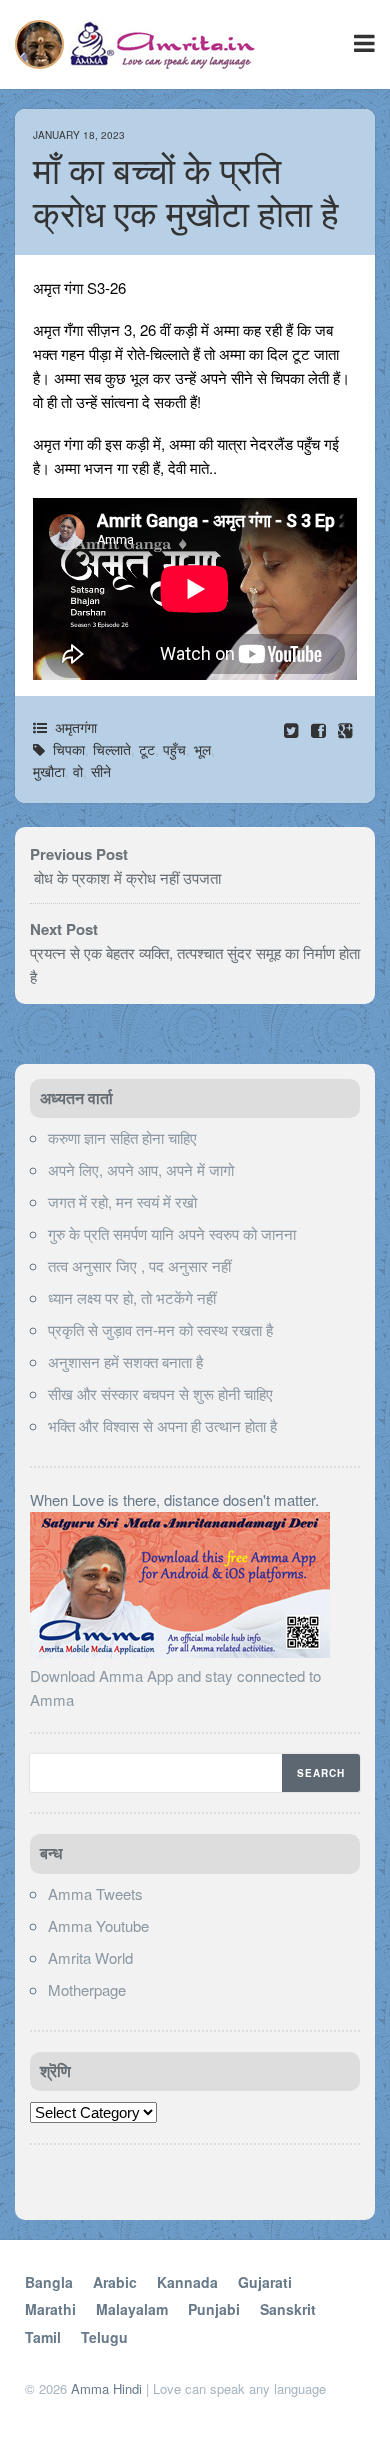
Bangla (49, 2282)
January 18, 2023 (79, 135)
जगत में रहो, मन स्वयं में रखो (122, 1201)
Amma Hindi (106, 2388)
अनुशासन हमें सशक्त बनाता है (125, 1361)
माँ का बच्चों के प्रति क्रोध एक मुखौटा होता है (186, 193)
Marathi (50, 2309)
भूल (202, 749)
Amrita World (90, 1957)
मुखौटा (49, 771)
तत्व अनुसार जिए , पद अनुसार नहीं (139, 1265)
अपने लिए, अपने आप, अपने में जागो (141, 1169)
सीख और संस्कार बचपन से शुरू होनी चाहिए (160, 1393)
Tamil (43, 2337)
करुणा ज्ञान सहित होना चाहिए (122, 1137)
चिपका (69, 749)
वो (78, 771)
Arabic (115, 2282)
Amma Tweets (95, 1893)
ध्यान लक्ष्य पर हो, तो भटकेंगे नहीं (132, 1297)
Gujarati (265, 2282)
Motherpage (87, 1989)
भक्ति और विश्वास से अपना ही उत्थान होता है (162, 1425)
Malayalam (132, 2309)
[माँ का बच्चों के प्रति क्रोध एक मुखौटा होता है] (320, 729)
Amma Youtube (98, 1925)
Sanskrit (288, 2309)
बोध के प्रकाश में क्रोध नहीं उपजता (125, 877)
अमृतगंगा (76, 727)
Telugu (104, 2337)
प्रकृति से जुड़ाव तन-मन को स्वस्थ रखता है (160, 1329)
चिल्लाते (112, 749)
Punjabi (214, 2309)
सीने (101, 771)
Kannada (187, 2282)
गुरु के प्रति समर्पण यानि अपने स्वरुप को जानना (172, 1233)
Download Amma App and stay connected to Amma (175, 1687)
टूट (147, 749)
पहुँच (174, 749)
